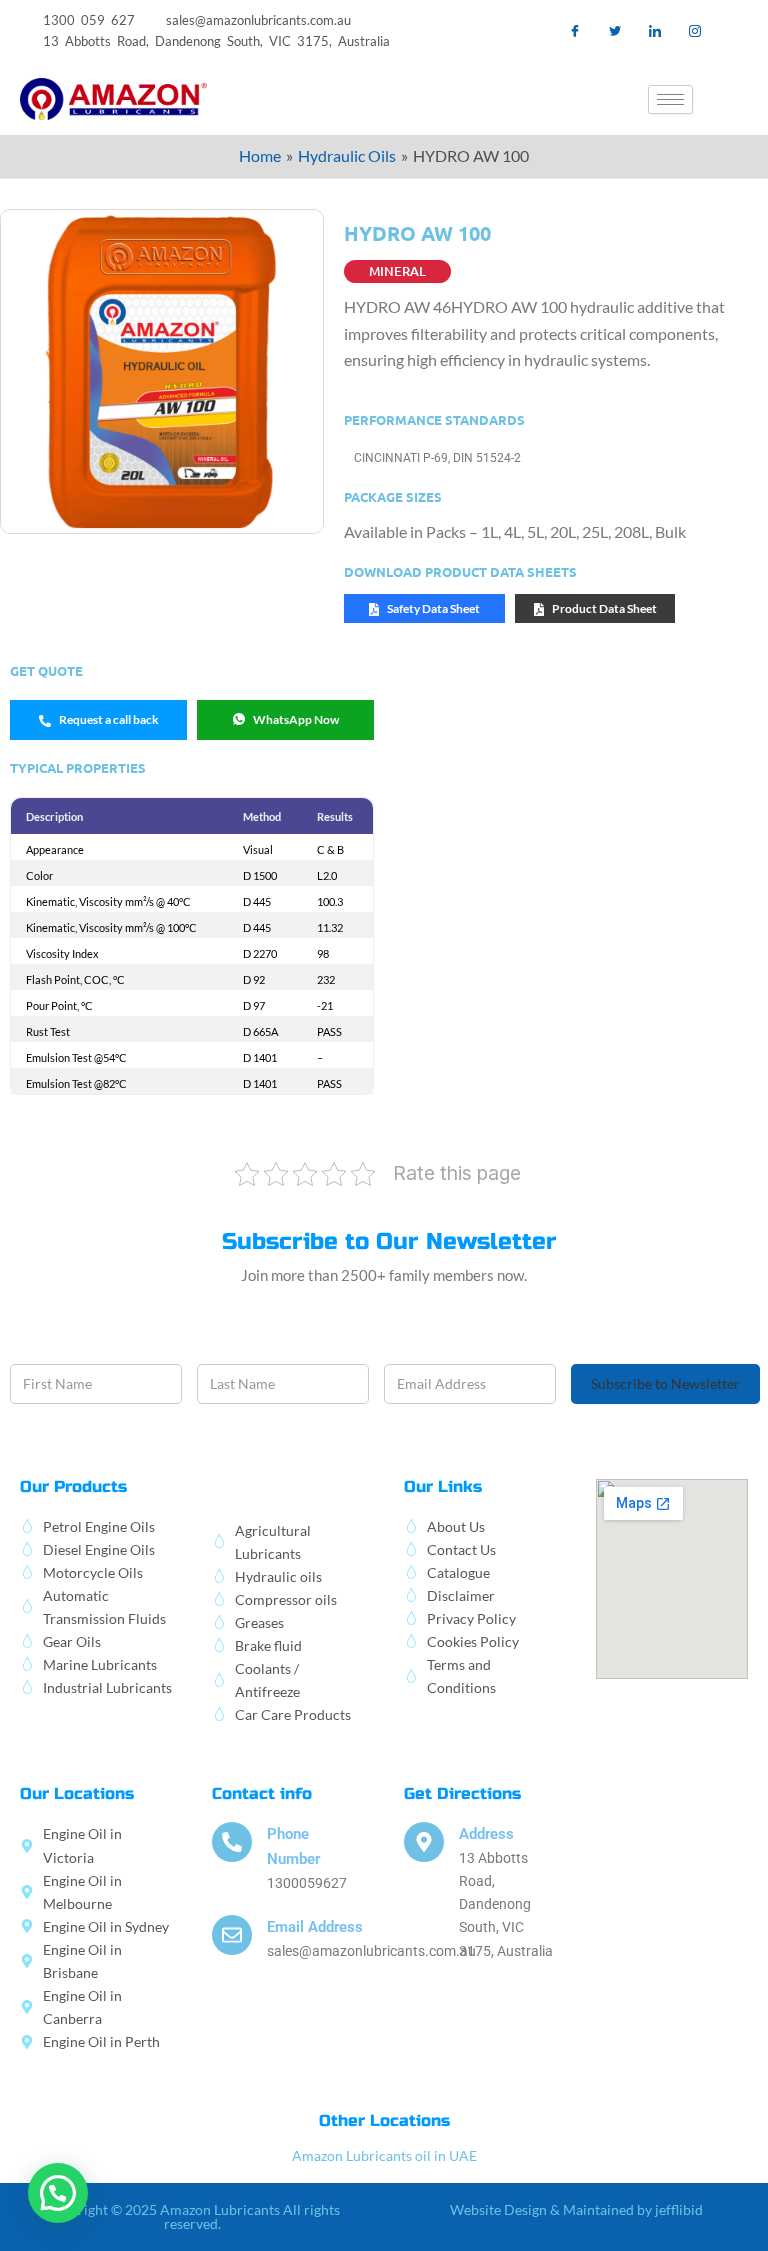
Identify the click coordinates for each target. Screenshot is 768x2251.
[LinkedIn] (655, 31)
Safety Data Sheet (433, 608)
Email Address (315, 1927)
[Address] (424, 1842)
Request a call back (109, 719)
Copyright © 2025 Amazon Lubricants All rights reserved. (192, 2216)
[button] (733, 99)
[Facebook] (575, 31)
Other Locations (384, 2120)
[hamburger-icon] (670, 99)
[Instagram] (695, 31)
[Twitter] (615, 31)
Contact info (262, 1793)
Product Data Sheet (604, 608)
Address (486, 1834)
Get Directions (462, 1793)
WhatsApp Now (296, 719)
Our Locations (77, 1793)
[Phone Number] (232, 1842)
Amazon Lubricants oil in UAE (384, 2155)
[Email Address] (232, 1935)
